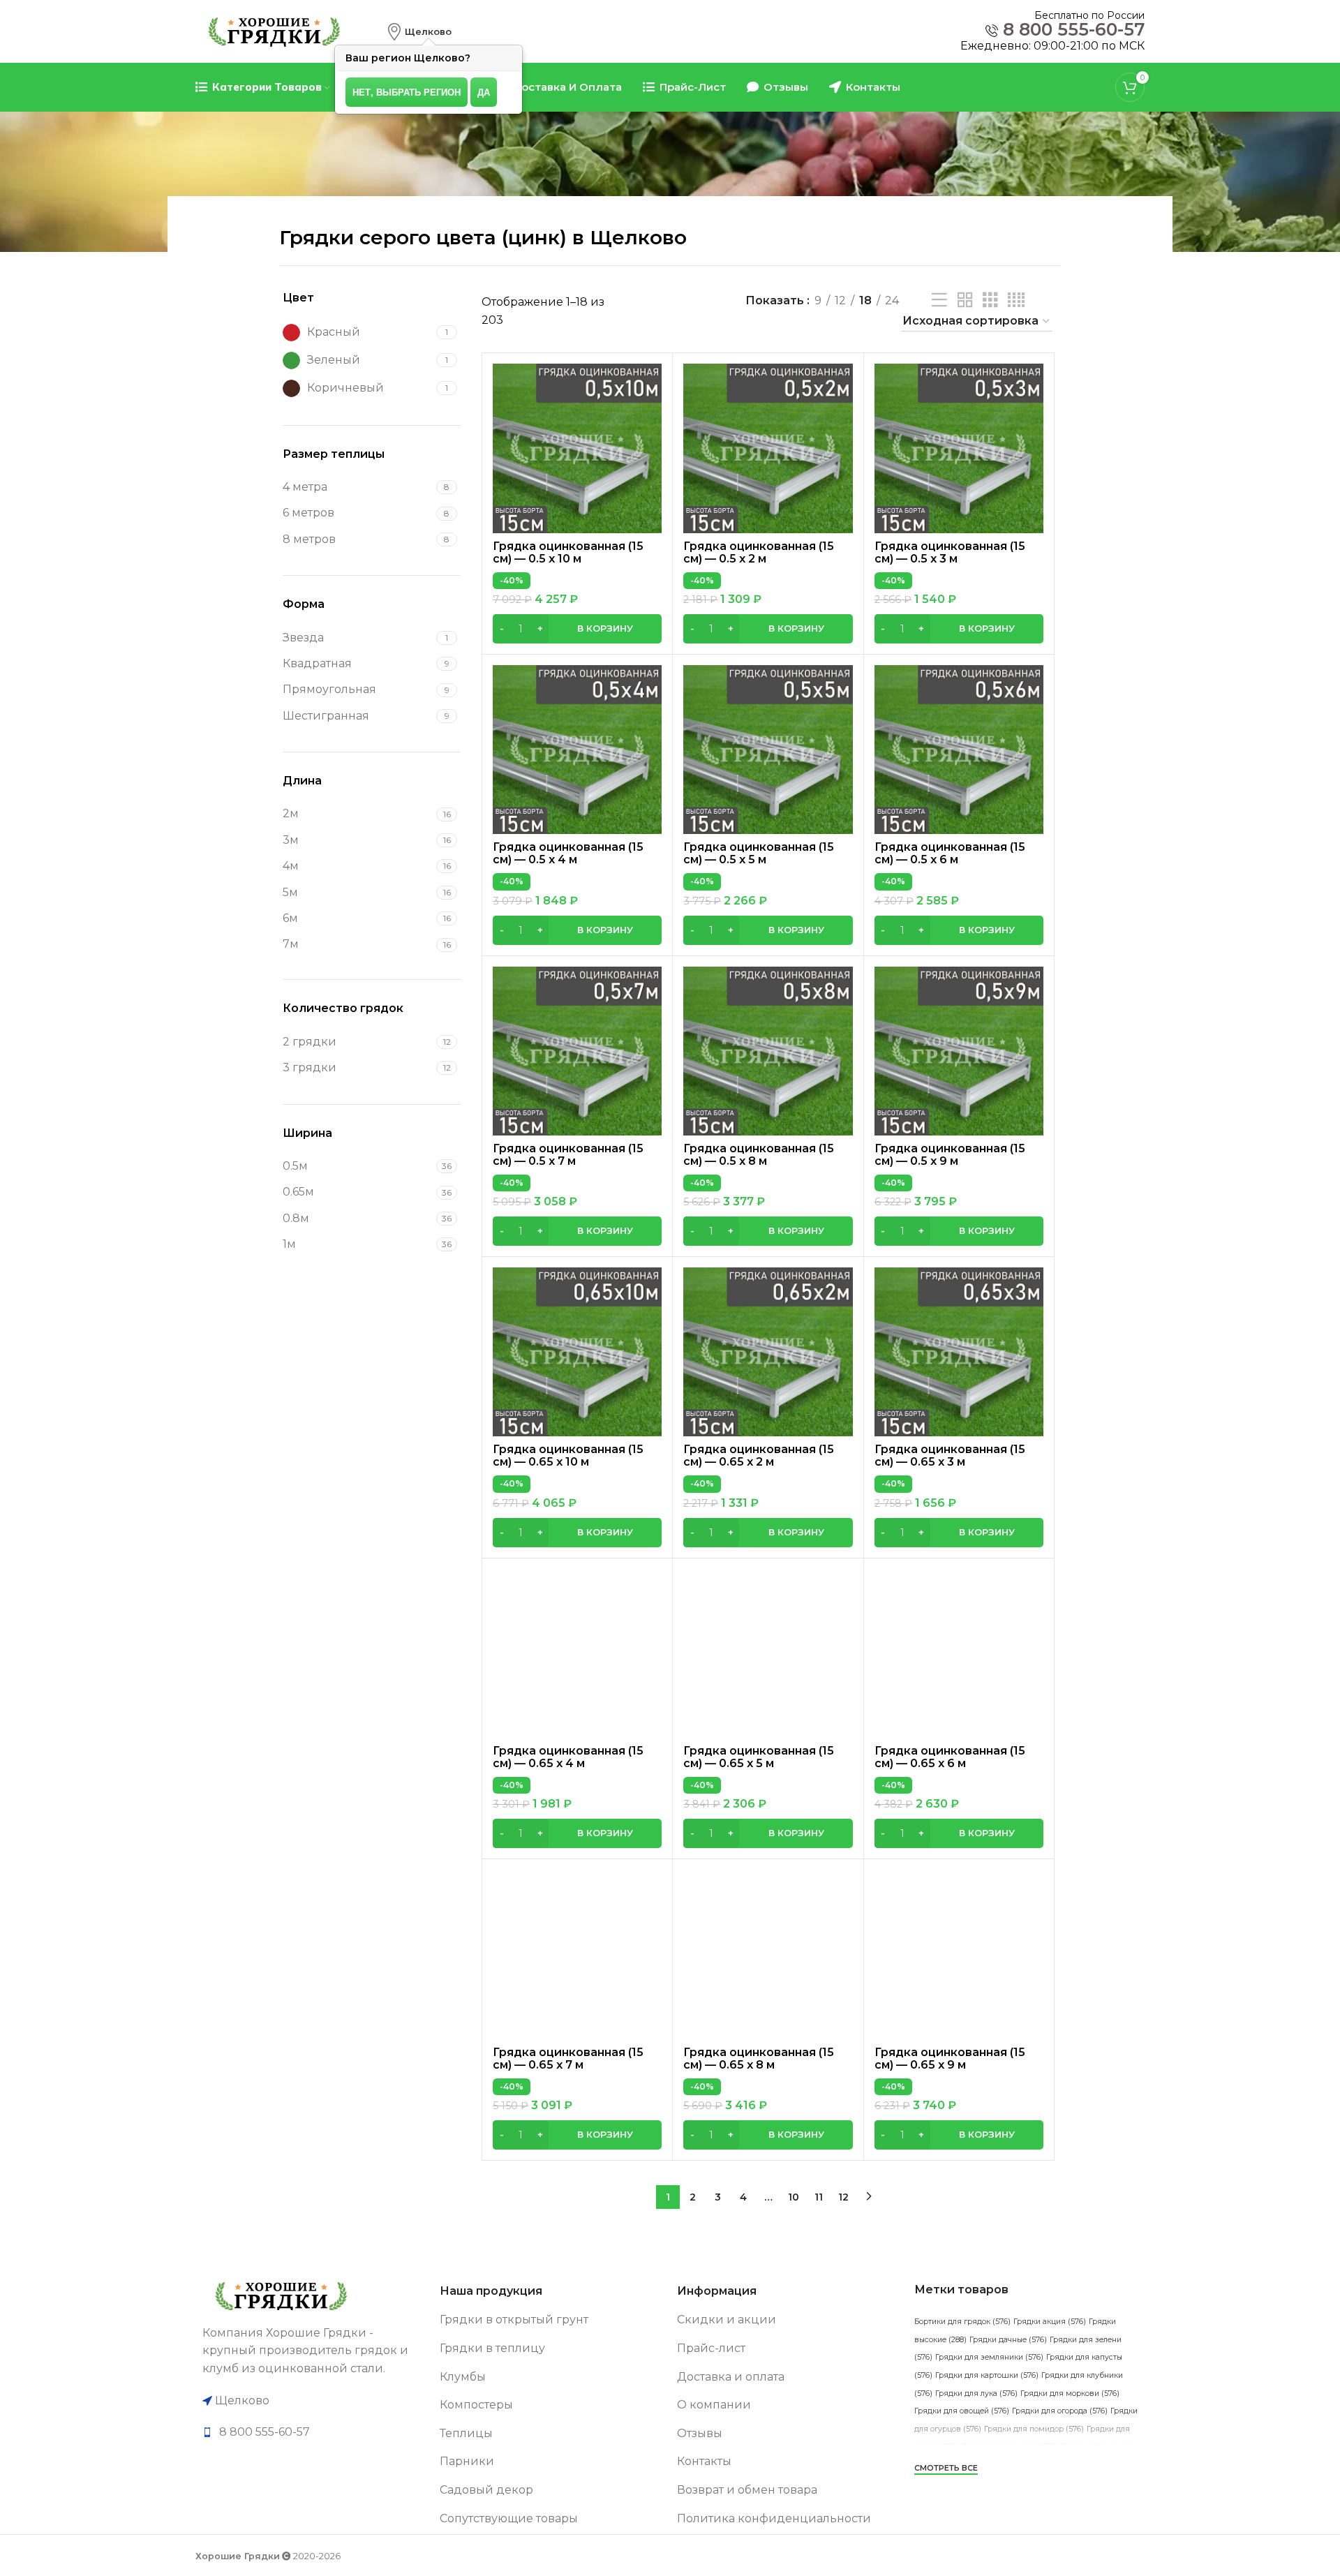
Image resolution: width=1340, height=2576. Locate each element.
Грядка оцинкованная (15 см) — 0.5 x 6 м (950, 853)
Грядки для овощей (962, 2411)
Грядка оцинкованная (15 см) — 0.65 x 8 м (759, 2058)
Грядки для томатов (1010, 2447)
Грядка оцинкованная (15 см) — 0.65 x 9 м (950, 2058)
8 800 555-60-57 (1074, 30)
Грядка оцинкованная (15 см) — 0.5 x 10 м (568, 552)
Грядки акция (1050, 2322)
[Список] (939, 300)
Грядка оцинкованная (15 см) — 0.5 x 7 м (568, 1155)
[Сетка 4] (1016, 300)
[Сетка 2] (965, 300)
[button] (577, 629)
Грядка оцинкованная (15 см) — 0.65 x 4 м (568, 1757)
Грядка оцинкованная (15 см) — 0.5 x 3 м (950, 552)
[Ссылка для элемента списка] (314, 2432)
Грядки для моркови (1070, 2393)
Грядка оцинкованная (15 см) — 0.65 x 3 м (950, 1455)
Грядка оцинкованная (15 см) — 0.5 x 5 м (759, 853)
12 (843, 2197)
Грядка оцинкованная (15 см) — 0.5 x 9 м (950, 1155)
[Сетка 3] (990, 300)
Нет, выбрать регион (407, 92)
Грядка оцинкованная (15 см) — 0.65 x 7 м (568, 2058)
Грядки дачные (1008, 2340)
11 (819, 2197)
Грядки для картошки (987, 2375)
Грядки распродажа (1054, 2482)
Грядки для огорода (1060, 2411)
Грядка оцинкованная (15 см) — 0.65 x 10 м (568, 1455)
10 (794, 2197)
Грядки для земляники (989, 2357)
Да (484, 92)
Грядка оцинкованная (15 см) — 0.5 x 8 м (759, 1155)
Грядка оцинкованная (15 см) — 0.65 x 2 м (759, 1455)
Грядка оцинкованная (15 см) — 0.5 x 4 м (568, 853)
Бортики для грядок (962, 2322)
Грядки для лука (976, 2393)
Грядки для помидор (1034, 2429)
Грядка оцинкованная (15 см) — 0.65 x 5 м (759, 1757)
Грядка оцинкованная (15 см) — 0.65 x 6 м (950, 1757)
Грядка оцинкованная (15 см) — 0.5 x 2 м (759, 552)
